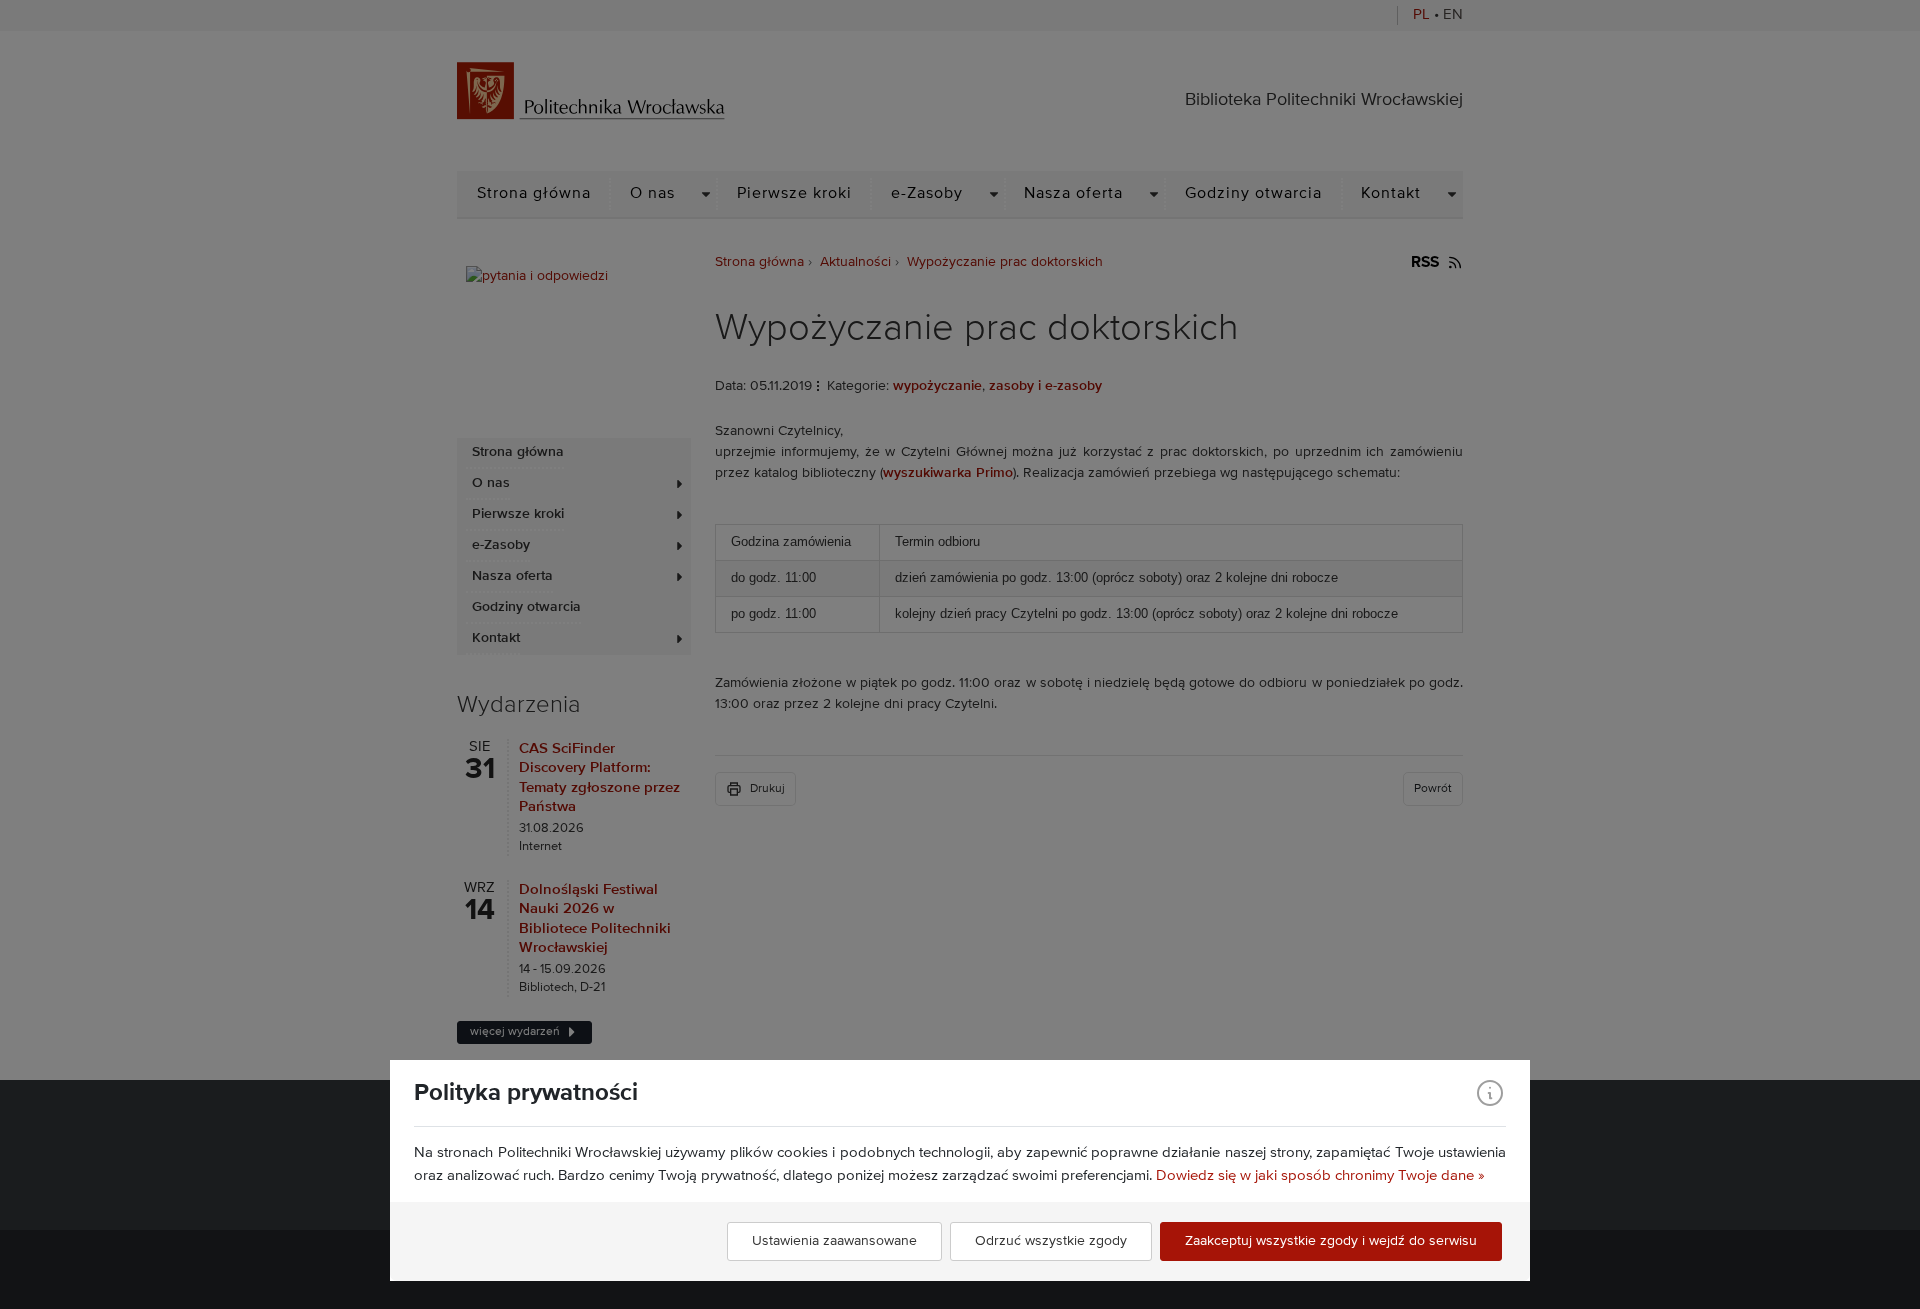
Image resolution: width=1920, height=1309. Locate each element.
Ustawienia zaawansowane (834, 1241)
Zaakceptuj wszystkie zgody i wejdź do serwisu (1331, 1241)
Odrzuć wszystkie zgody (1051, 1241)
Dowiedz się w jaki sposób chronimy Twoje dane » (1320, 1175)
